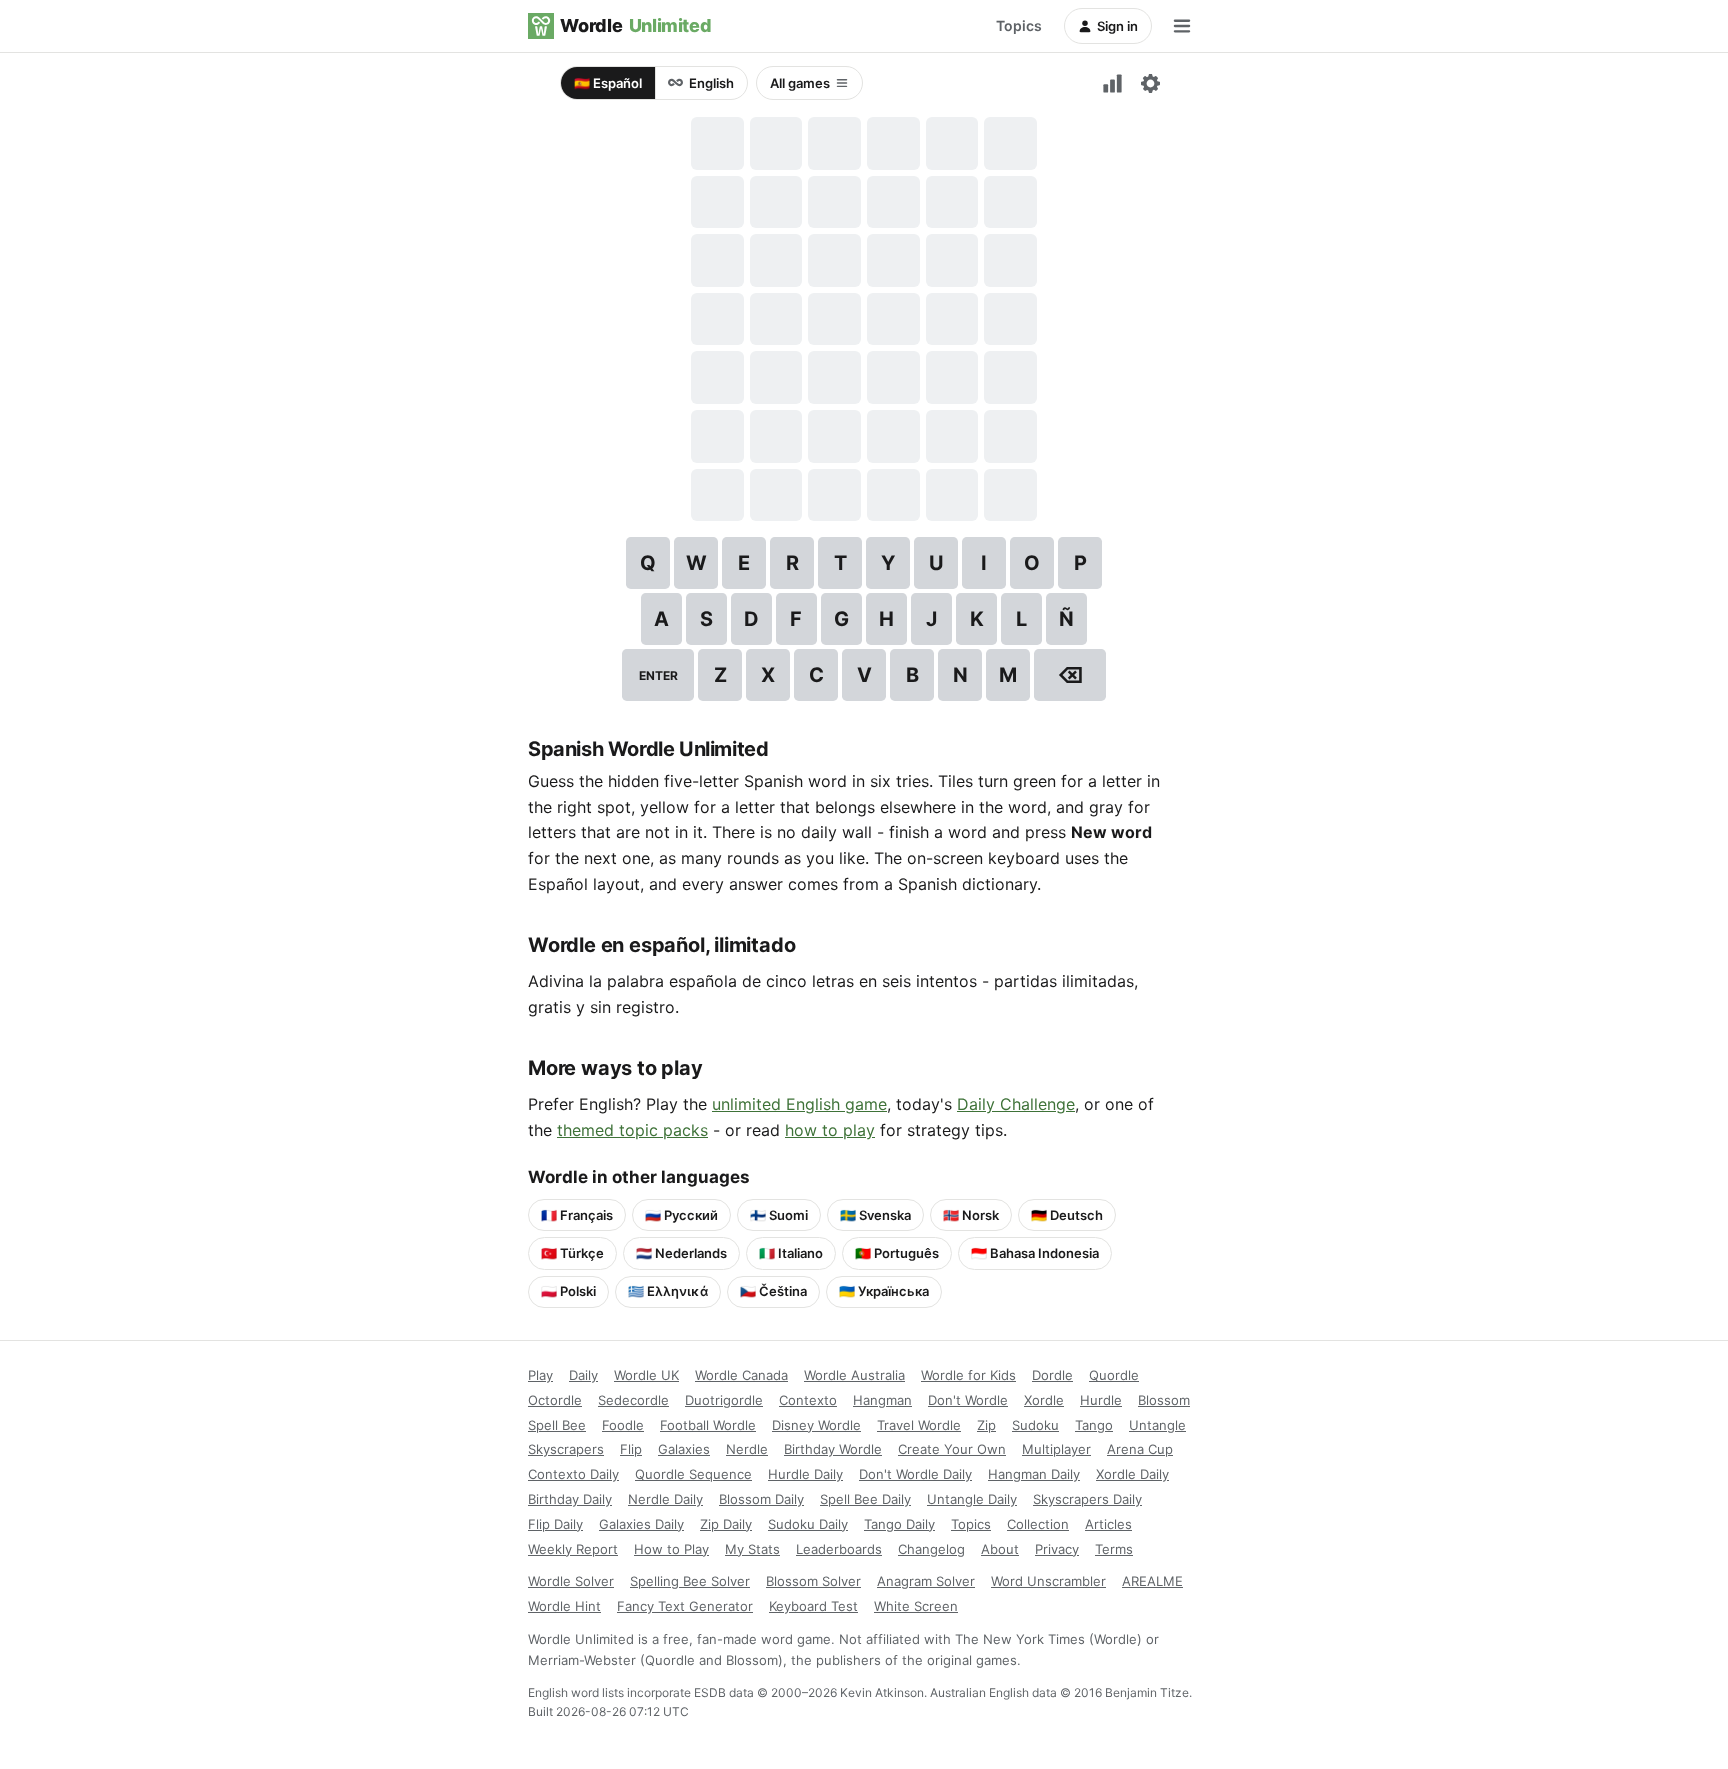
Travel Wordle (919, 1425)
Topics (1019, 25)
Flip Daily (555, 1524)
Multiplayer (1056, 1449)
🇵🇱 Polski (568, 1291)
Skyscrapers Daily (1087, 1499)
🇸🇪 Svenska (875, 1215)
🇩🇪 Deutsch (1067, 1215)
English (711, 83)
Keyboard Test (813, 1606)
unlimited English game (799, 1104)
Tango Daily (899, 1524)
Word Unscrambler (1048, 1581)
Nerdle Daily (665, 1499)
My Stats (752, 1549)
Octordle (555, 1400)
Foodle (623, 1425)
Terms (1114, 1549)
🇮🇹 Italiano (791, 1253)
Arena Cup (1140, 1449)
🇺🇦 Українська (884, 1291)
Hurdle (1101, 1400)
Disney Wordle (816, 1425)
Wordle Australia (854, 1375)
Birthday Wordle (833, 1449)
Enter (658, 675)
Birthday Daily (570, 1499)
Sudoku (1035, 1425)
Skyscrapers (566, 1449)
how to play (830, 1130)
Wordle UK (646, 1375)
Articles (1108, 1524)
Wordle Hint (564, 1606)
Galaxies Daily (641, 1524)
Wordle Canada (741, 1375)
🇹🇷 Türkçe (572, 1253)
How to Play (671, 1549)
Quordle (1114, 1375)
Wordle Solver (571, 1581)
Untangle (1157, 1425)
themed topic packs (632, 1130)
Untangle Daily (972, 1499)
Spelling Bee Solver (690, 1581)
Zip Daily (726, 1524)
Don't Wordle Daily (915, 1474)
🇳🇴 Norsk (971, 1215)
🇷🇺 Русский (681, 1215)
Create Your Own (952, 1449)
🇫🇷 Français (577, 1215)
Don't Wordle (968, 1400)
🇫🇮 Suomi (779, 1215)
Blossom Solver (813, 1581)
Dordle (1052, 1375)
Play (540, 1375)
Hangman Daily (1034, 1474)
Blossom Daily (761, 1499)
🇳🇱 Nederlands (681, 1253)
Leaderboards (839, 1549)
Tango (1094, 1425)
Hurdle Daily (805, 1474)
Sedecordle (633, 1400)
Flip (631, 1449)
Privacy (1057, 1549)
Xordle (1044, 1400)
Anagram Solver (926, 1581)
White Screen (916, 1606)
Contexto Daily (573, 1474)
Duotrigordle (724, 1400)
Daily (583, 1375)
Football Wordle (708, 1425)
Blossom (1164, 1400)
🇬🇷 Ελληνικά (668, 1291)
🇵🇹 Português (897, 1253)
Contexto (808, 1400)
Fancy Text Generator (685, 1606)
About (1000, 1549)
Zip (986, 1425)
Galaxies (684, 1449)
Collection (1038, 1524)
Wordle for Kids (968, 1375)
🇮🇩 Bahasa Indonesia (1035, 1253)
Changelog (931, 1549)
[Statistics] (1112, 83)
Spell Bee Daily (865, 1499)
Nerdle (747, 1449)
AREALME (1152, 1581)
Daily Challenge (1016, 1104)
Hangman (882, 1400)
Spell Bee (557, 1425)
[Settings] (1150, 83)
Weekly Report (573, 1549)
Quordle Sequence (693, 1474)
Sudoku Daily (808, 1524)
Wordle (635, 25)
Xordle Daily (1132, 1474)
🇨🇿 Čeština (773, 1291)
